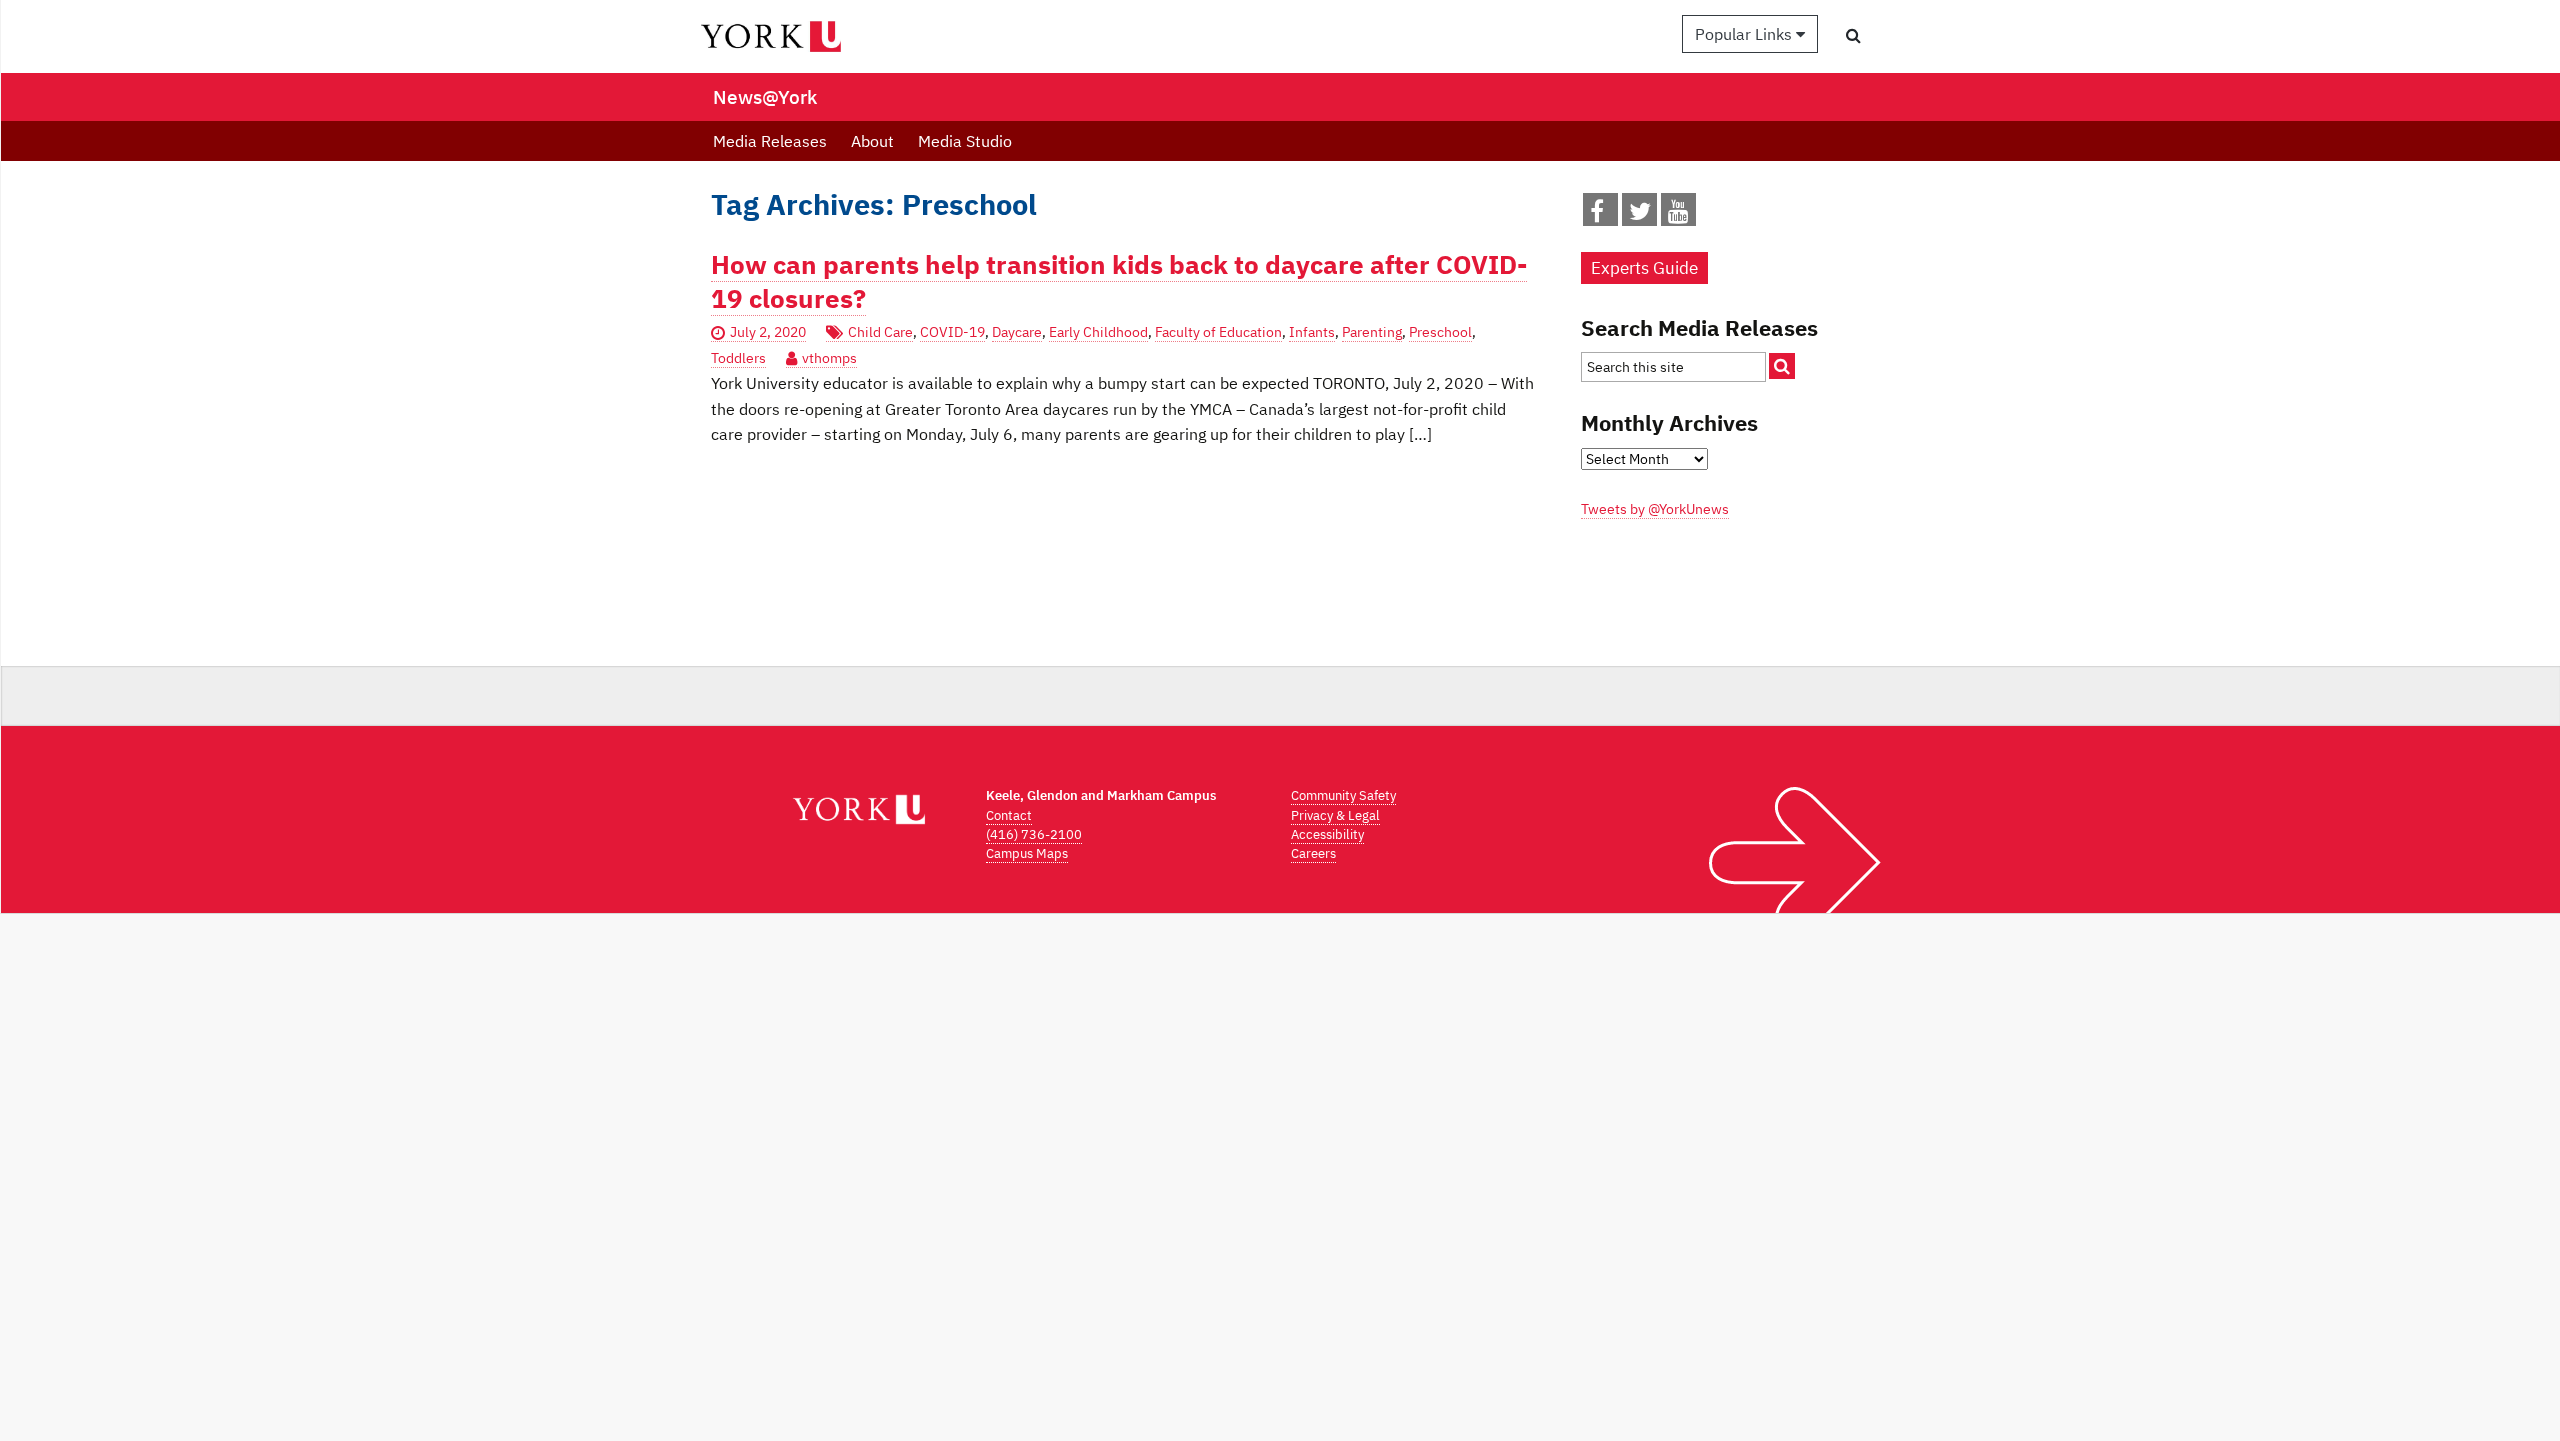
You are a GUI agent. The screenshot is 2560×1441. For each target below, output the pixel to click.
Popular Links (1745, 34)
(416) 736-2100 (1034, 834)
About (872, 141)
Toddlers (738, 358)
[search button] (1853, 35)
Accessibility (1327, 834)
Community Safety (1343, 795)
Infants (1312, 332)
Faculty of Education (1218, 332)
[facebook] (1597, 215)
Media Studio (965, 141)
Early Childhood (1098, 332)
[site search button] (1782, 366)
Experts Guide (1644, 268)
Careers (1313, 853)
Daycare (1017, 332)
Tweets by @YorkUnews (1655, 509)
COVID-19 (952, 332)
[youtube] (1678, 215)
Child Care (880, 332)
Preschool (1440, 332)
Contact (1009, 815)
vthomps (829, 358)
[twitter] (1640, 215)
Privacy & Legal (1335, 815)
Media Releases (770, 141)
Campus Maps (1027, 853)
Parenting (1372, 332)
